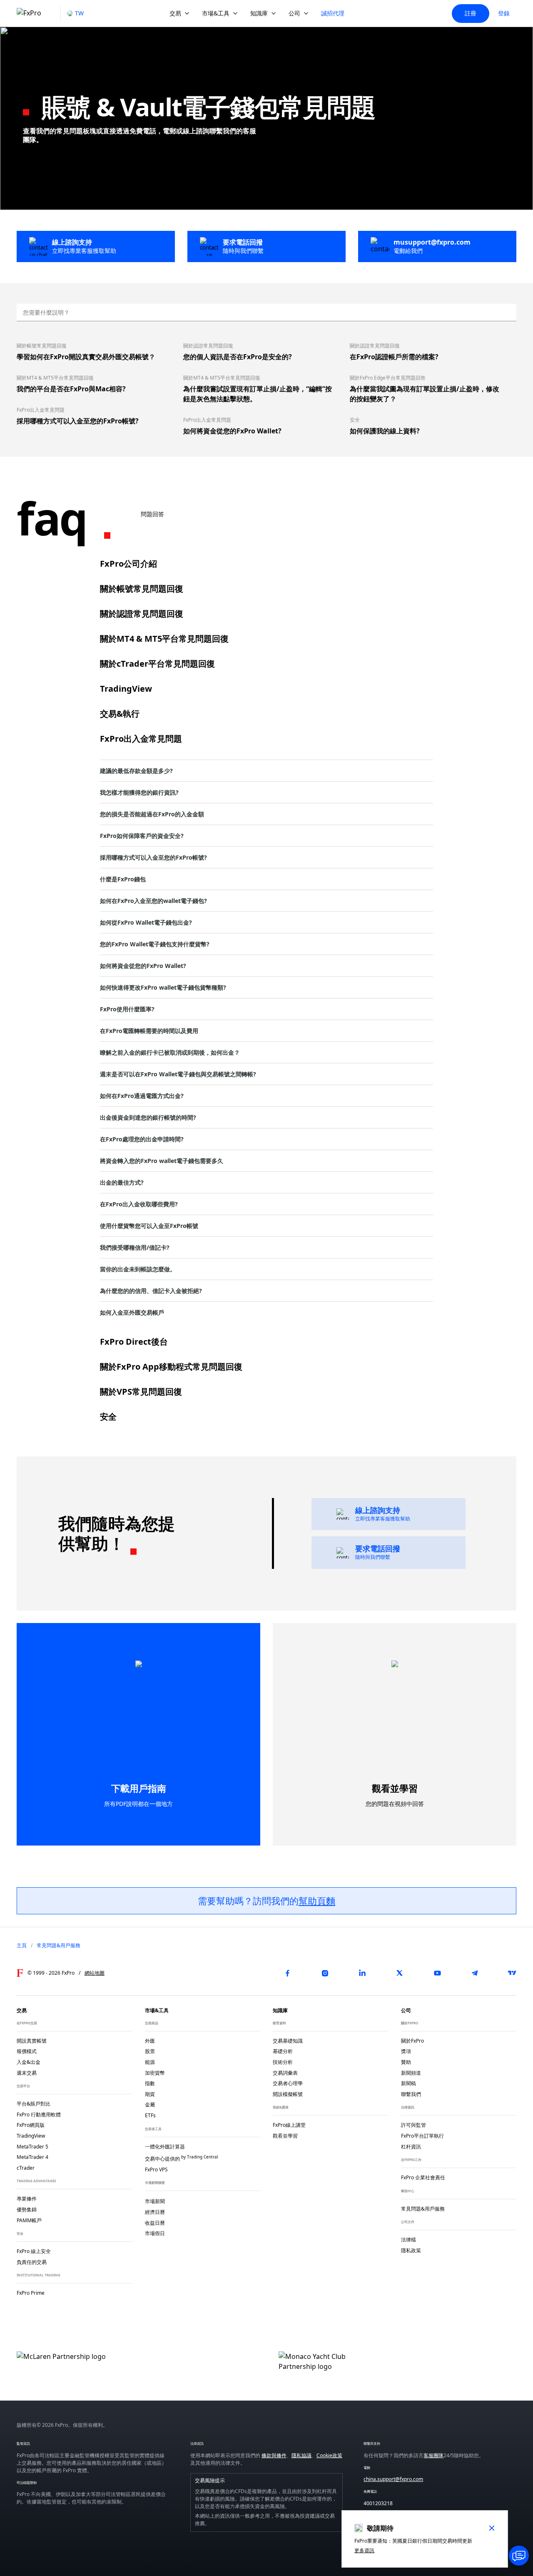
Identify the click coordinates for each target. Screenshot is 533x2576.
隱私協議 (301, 2455)
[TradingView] (512, 1973)
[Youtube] (437, 1973)
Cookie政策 (329, 2455)
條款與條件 (274, 2455)
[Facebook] (287, 1973)
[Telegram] (475, 1973)
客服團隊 (433, 2455)
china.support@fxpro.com (393, 2479)
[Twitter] (400, 1973)
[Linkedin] (362, 1973)
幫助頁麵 (317, 1901)
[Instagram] (325, 1973)
